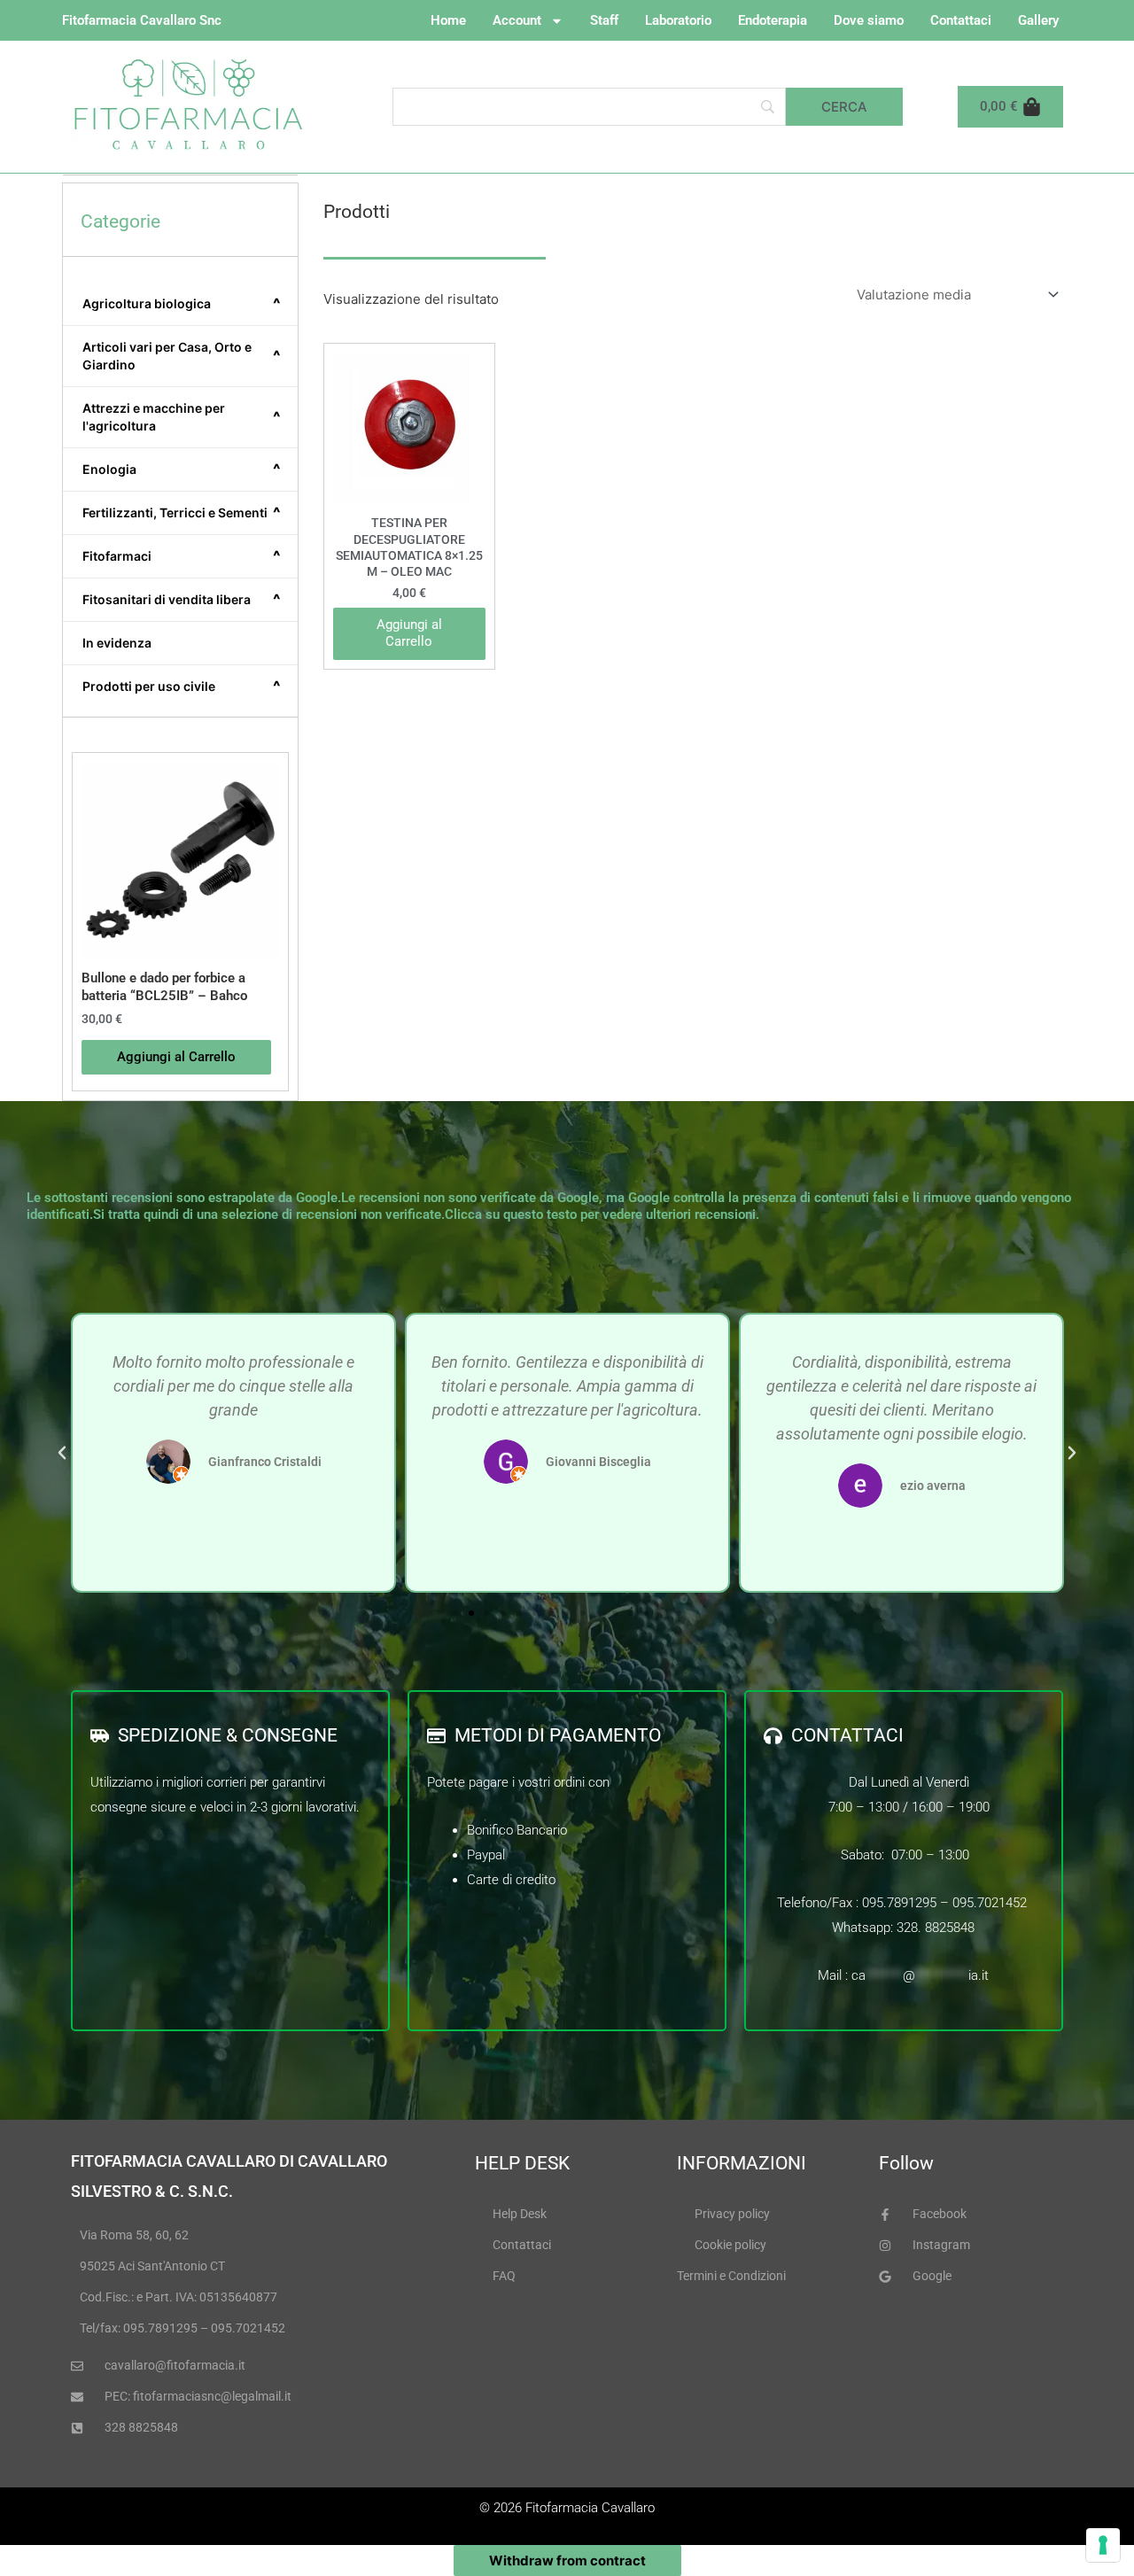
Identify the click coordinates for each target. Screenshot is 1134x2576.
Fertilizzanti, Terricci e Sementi (182, 513)
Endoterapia (773, 20)
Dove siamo (869, 20)
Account (517, 20)
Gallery (1038, 20)
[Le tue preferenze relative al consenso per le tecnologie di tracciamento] (1103, 2545)
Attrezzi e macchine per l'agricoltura (182, 417)
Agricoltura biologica (182, 304)
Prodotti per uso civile (182, 687)
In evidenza (117, 643)
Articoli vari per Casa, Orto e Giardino (182, 356)
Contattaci (961, 20)
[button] (62, 1453)
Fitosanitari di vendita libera (182, 600)
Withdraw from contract (567, 2560)
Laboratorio (678, 20)
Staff (604, 20)
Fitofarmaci (182, 556)
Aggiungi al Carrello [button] (176, 1057)
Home (448, 20)
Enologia (182, 469)
